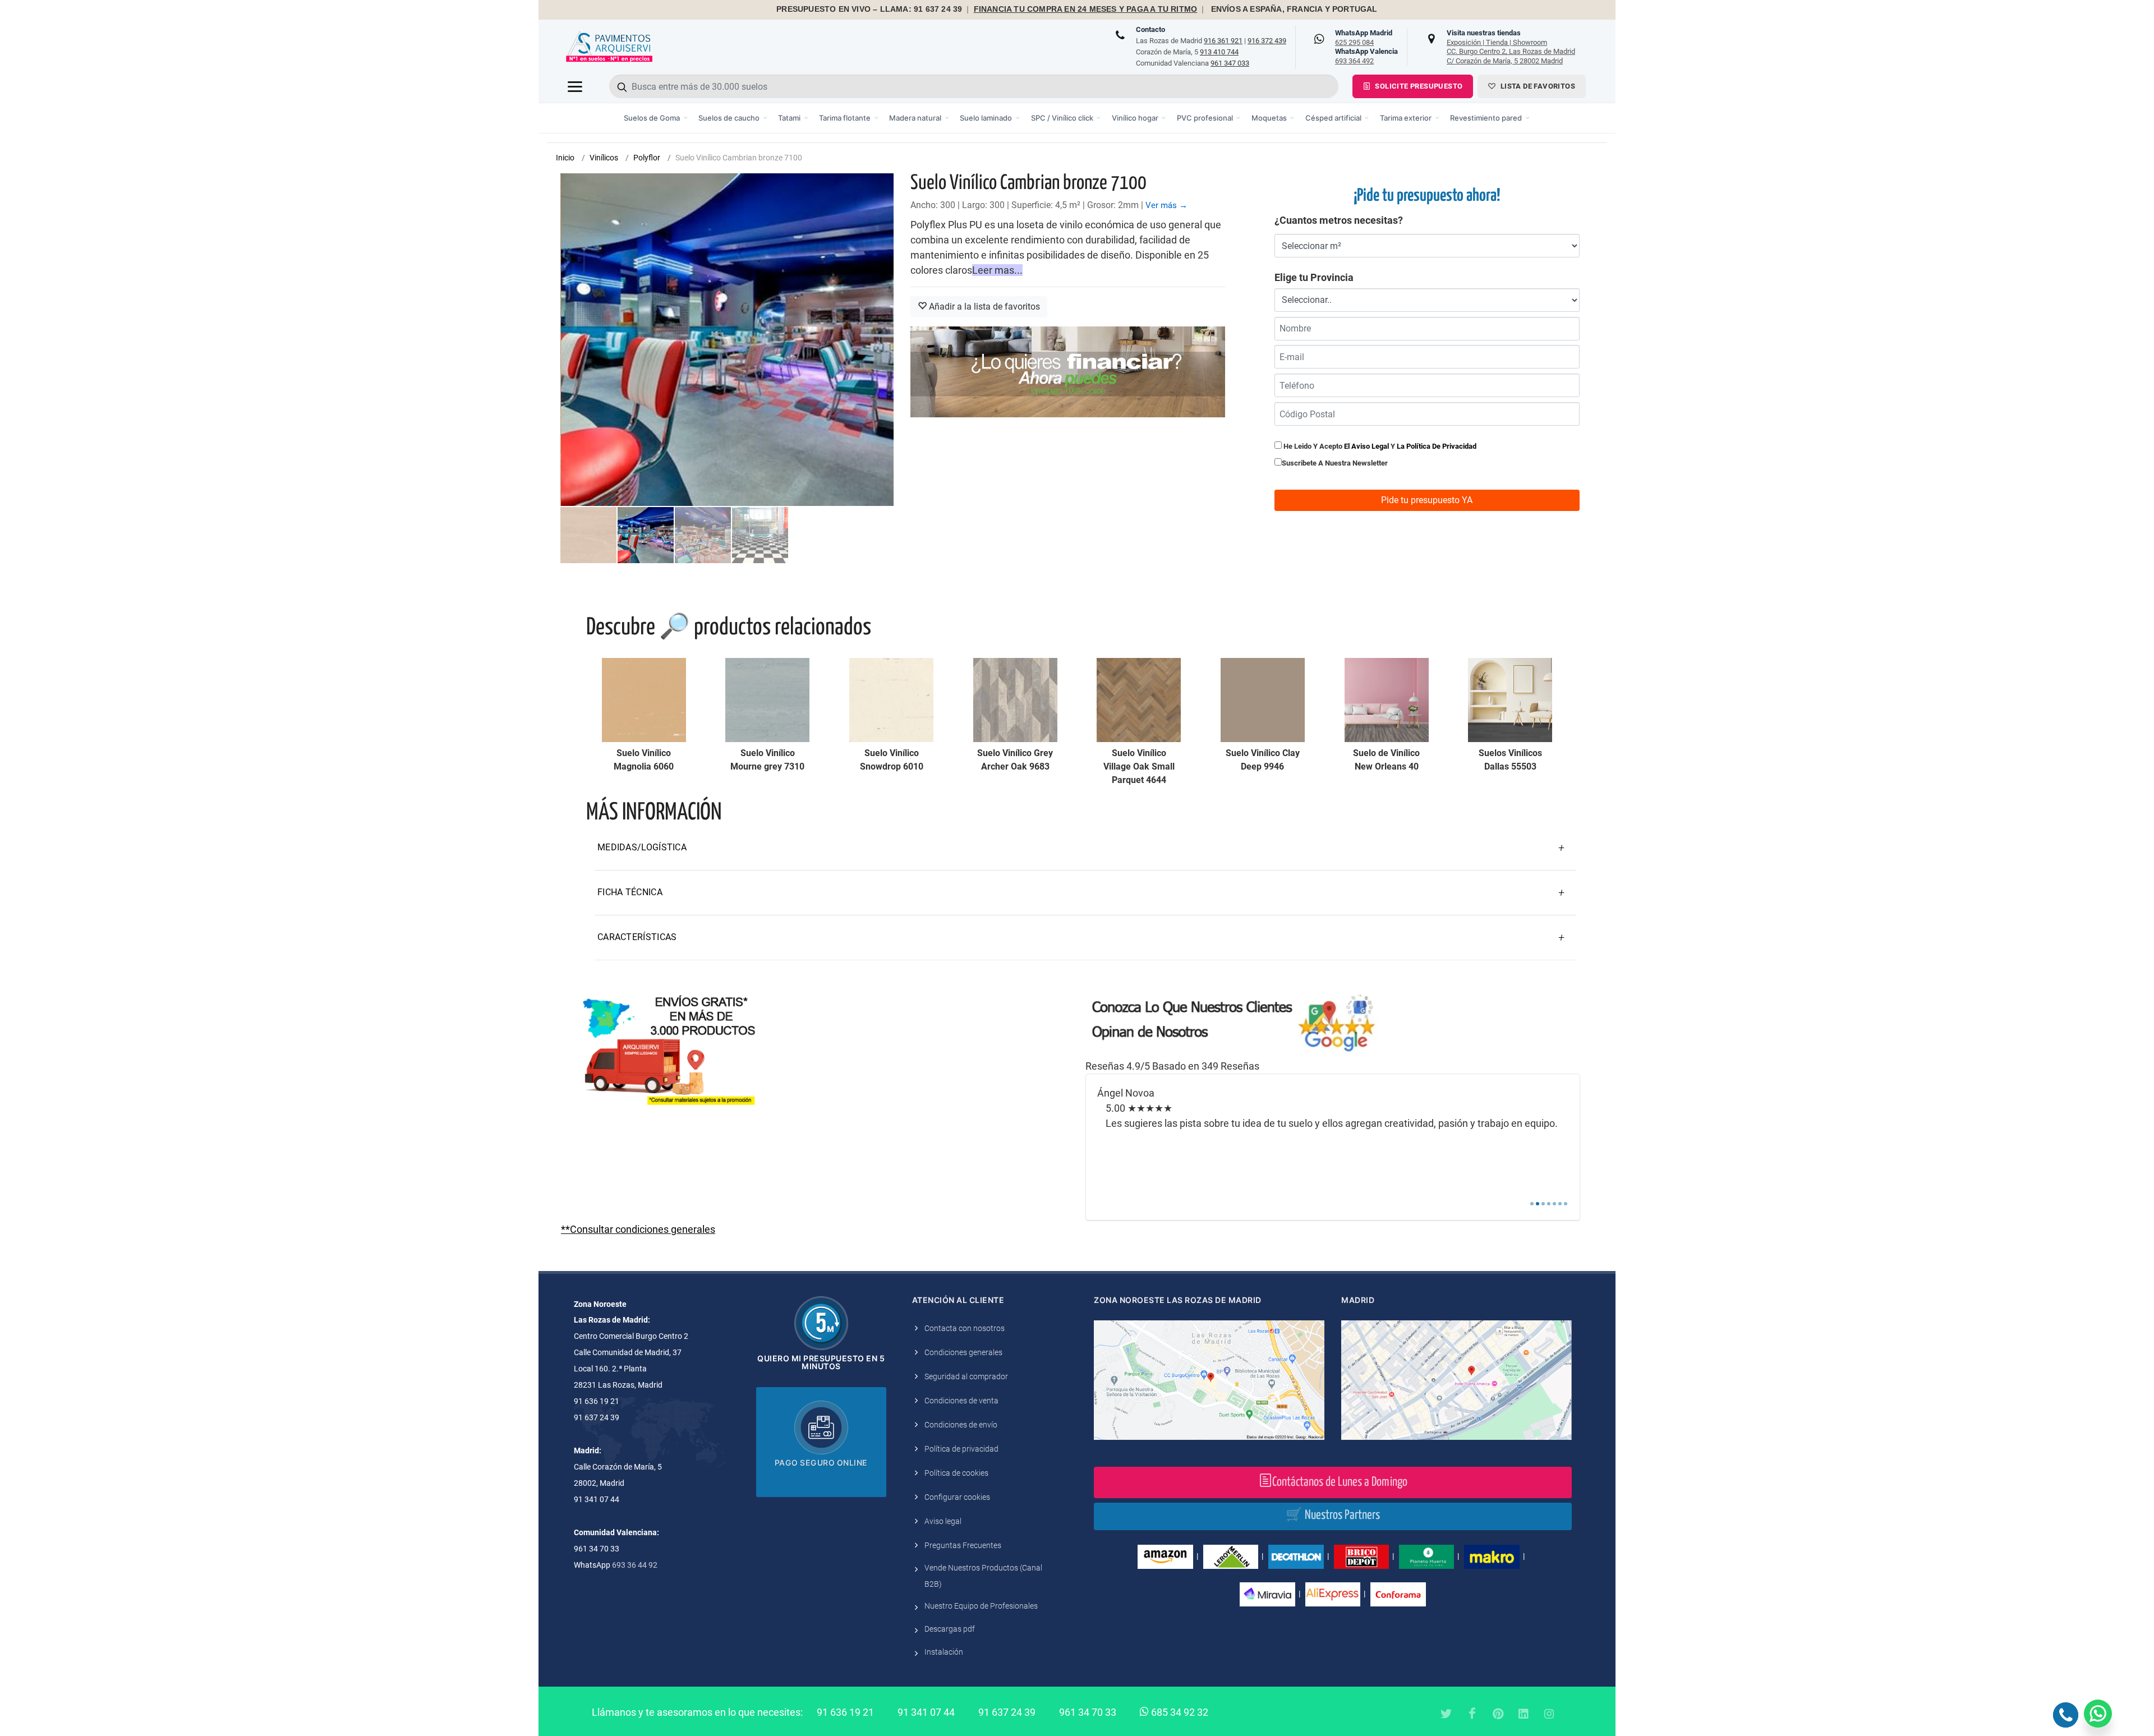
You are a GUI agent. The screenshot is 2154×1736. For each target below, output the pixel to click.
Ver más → (1166, 205)
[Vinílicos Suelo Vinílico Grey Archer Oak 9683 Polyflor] (1015, 700)
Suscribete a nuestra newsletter (1335, 463)
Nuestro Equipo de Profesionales (981, 1606)
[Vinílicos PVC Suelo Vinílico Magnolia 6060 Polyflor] (644, 700)
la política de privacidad (1437, 446)
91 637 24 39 (1007, 1712)
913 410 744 (1219, 52)
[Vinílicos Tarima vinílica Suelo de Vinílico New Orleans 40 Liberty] (1387, 700)
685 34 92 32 (1179, 1712)
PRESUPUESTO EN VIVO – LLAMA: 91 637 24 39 (869, 9)
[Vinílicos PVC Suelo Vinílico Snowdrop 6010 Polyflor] (891, 700)
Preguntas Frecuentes (963, 1545)
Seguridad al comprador (966, 1376)
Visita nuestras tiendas (1511, 47)
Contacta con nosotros (965, 1328)
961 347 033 (1230, 63)
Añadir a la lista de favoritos (983, 307)
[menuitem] (656, 118)
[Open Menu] (575, 86)
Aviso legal (943, 1521)
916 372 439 (1267, 41)
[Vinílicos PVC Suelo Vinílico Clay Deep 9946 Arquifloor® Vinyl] (1263, 700)
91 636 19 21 (845, 1712)
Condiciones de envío (961, 1425)
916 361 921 (1223, 41)
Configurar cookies (957, 1497)
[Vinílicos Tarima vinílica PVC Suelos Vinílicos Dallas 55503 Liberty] (1510, 700)
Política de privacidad (961, 1449)
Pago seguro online (821, 1463)
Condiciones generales (963, 1352)
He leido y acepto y (1379, 446)
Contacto (1150, 29)
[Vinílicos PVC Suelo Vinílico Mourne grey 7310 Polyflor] (767, 700)
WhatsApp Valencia (1366, 56)
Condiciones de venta (961, 1401)
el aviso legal (1366, 446)
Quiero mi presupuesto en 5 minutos (821, 1362)
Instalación (944, 1652)
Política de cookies (956, 1473)
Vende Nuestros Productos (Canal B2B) (983, 1576)
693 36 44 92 (635, 1565)
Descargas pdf (950, 1629)
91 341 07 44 (926, 1712)
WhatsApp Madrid (1364, 38)
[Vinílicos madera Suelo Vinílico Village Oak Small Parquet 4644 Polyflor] (1139, 700)
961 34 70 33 (1088, 1712)
